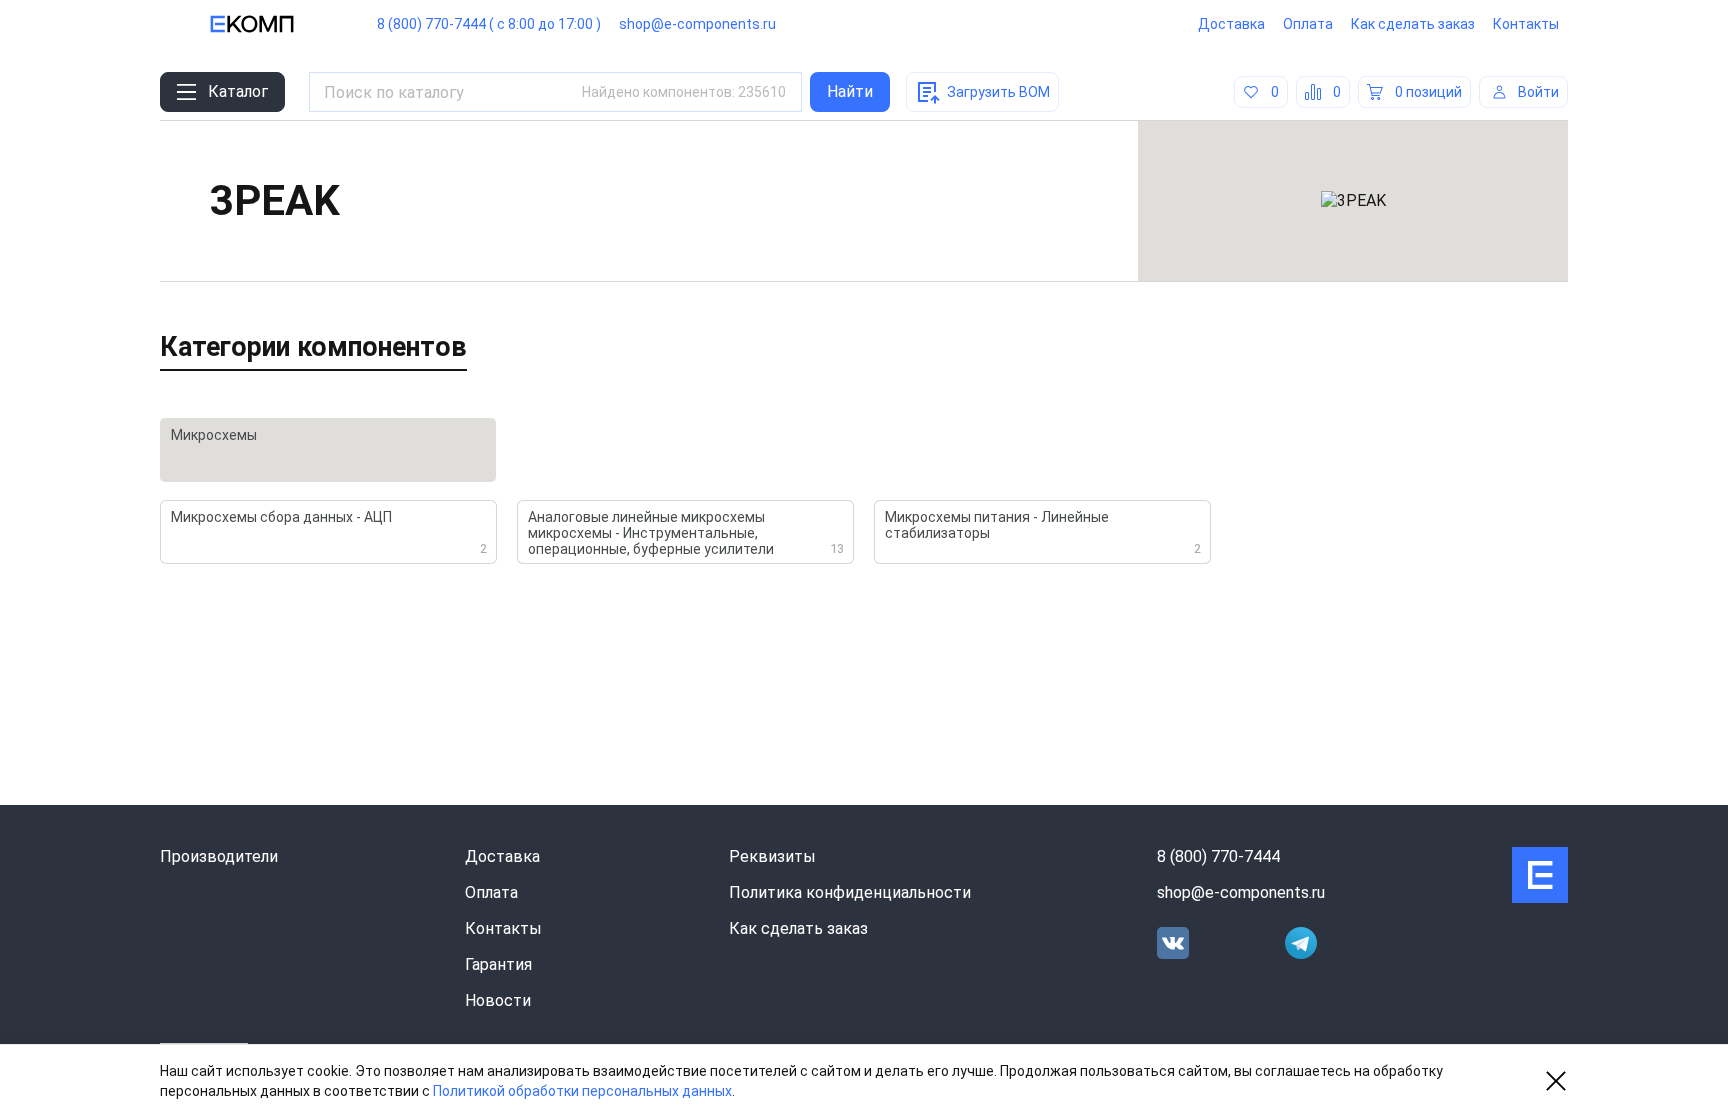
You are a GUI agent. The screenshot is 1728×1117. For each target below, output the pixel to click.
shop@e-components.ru (697, 24)
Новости (498, 1000)
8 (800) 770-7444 (1218, 856)
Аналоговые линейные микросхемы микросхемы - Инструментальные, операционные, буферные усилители (686, 533)
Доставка (1231, 24)
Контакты (1526, 24)
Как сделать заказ (1413, 24)
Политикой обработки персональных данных (582, 1091)
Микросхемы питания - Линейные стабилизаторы (1043, 532)
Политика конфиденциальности (850, 892)
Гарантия (498, 964)
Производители (219, 856)
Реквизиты (772, 856)
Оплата (1308, 24)
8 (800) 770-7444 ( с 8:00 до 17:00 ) (489, 24)
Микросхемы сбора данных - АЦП (329, 532)
